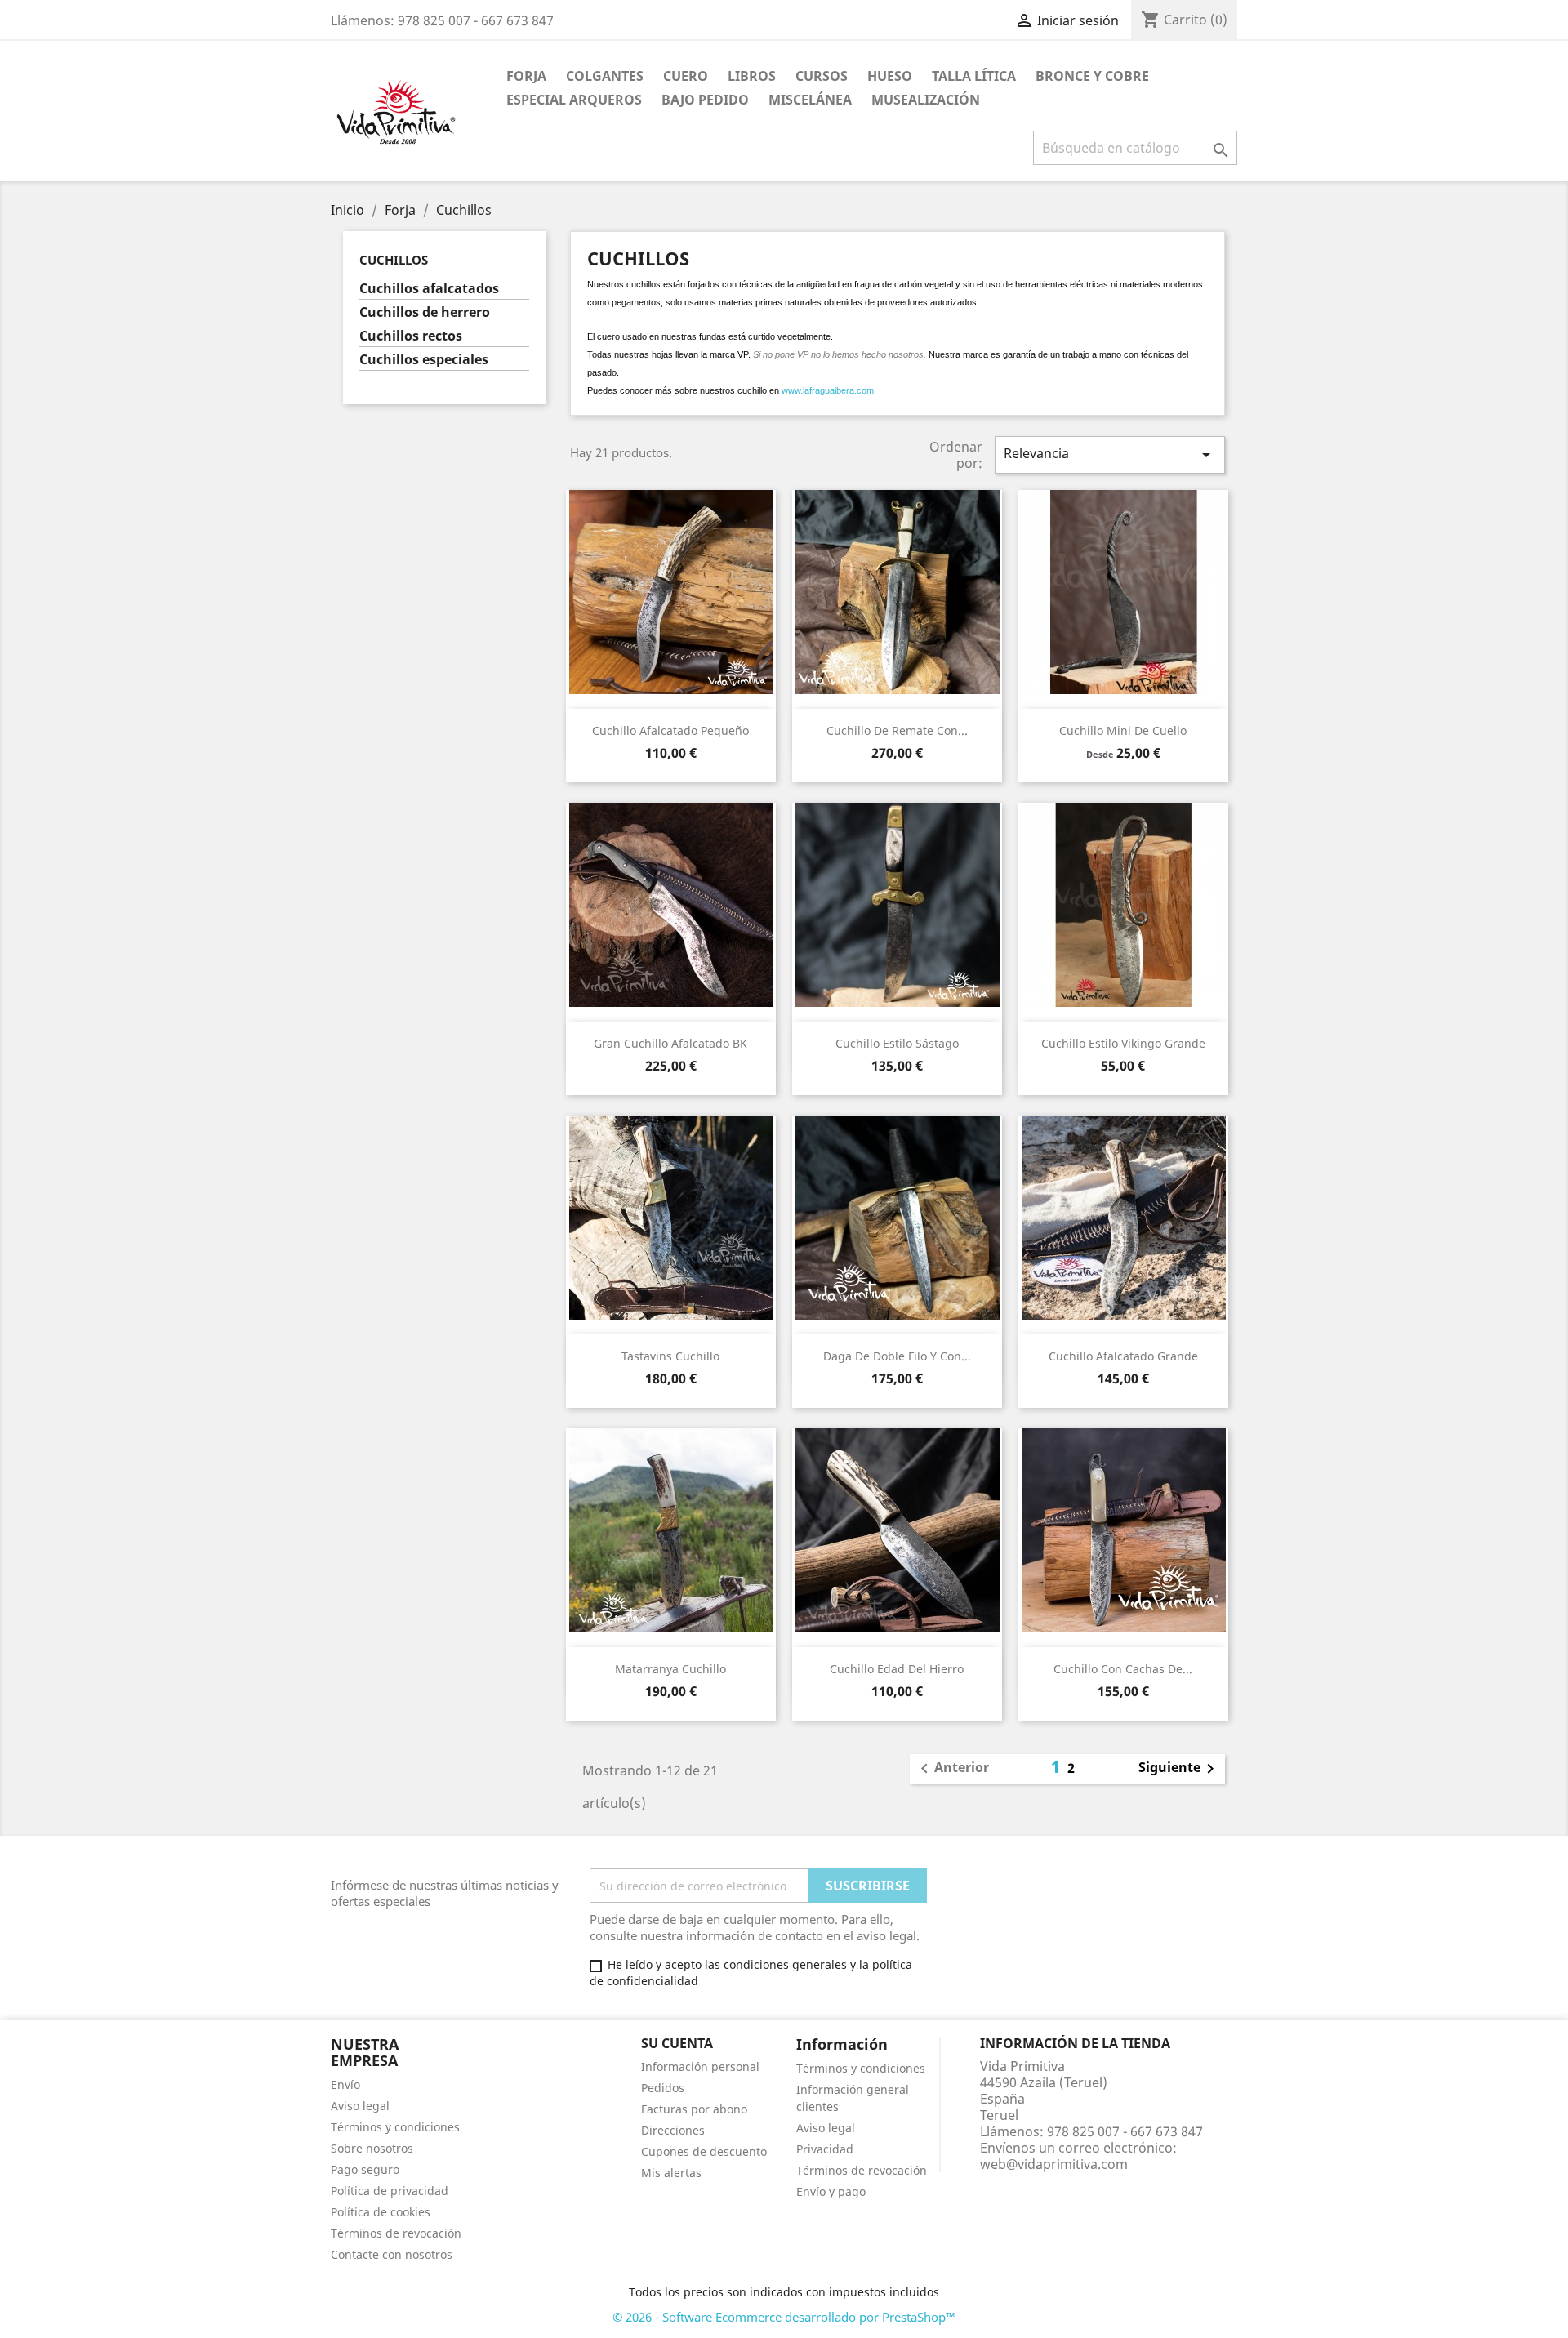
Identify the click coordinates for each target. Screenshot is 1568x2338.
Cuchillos (394, 260)
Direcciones (673, 2130)
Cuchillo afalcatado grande (1123, 1356)
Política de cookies (381, 2212)
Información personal (700, 2066)
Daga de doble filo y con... (897, 1356)
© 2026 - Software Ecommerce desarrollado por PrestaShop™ (784, 2317)
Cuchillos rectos (411, 336)
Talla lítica (974, 76)
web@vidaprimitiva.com (1054, 2164)
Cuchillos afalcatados (429, 289)
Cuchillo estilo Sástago (897, 1043)
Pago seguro (365, 2169)
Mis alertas (671, 2173)
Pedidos (663, 2088)
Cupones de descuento (704, 2151)
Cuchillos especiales (424, 360)
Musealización (926, 100)
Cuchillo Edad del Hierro (897, 1669)
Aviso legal (360, 2106)
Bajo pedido (705, 100)
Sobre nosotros (372, 2148)
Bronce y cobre (1092, 76)
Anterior (952, 1769)
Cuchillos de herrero (425, 312)
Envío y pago (831, 2191)
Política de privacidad (390, 2191)
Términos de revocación (396, 2233)
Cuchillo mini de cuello (1123, 730)
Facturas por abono (694, 2109)
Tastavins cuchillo (670, 1356)
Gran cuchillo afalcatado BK (670, 1043)
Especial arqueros (574, 100)
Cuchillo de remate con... (897, 730)
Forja (526, 76)
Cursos (822, 76)
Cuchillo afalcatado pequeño (670, 730)
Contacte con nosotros (392, 2254)
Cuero (686, 76)
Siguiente (1179, 1769)
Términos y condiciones (395, 2127)
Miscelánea (810, 100)
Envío (345, 2084)
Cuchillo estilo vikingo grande (1123, 1043)
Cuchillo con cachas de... (1123, 1669)
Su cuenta (677, 2043)
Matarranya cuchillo (670, 1669)
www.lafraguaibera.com (828, 390)
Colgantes (605, 76)
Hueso (890, 76)
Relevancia (1110, 454)
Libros (752, 76)
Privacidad (825, 2149)
